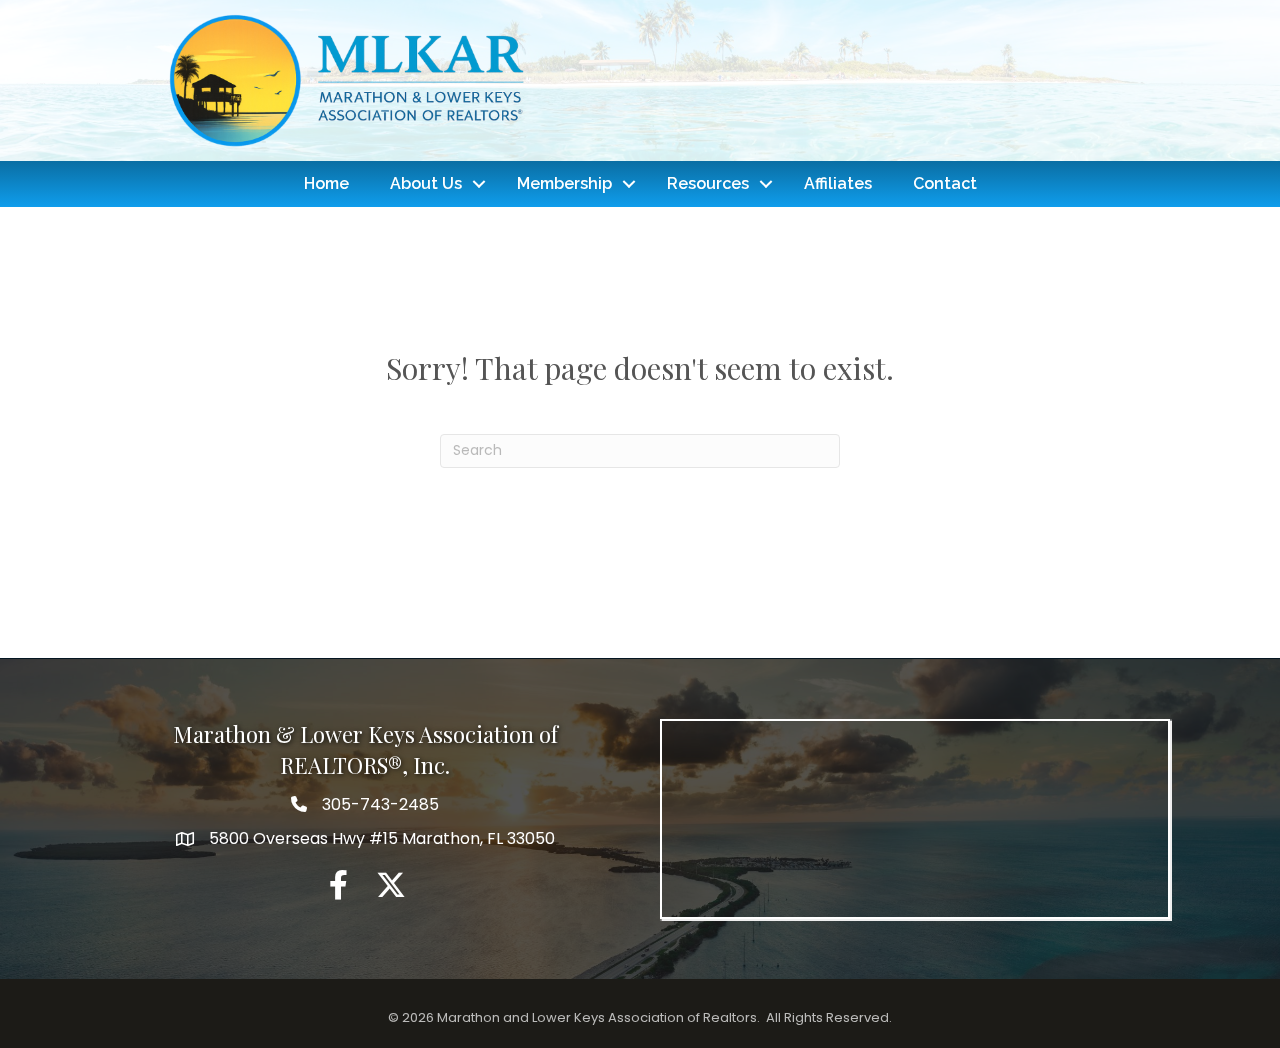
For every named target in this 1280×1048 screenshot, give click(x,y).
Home (326, 183)
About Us (426, 183)
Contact (945, 183)
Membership (564, 183)
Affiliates (838, 183)
